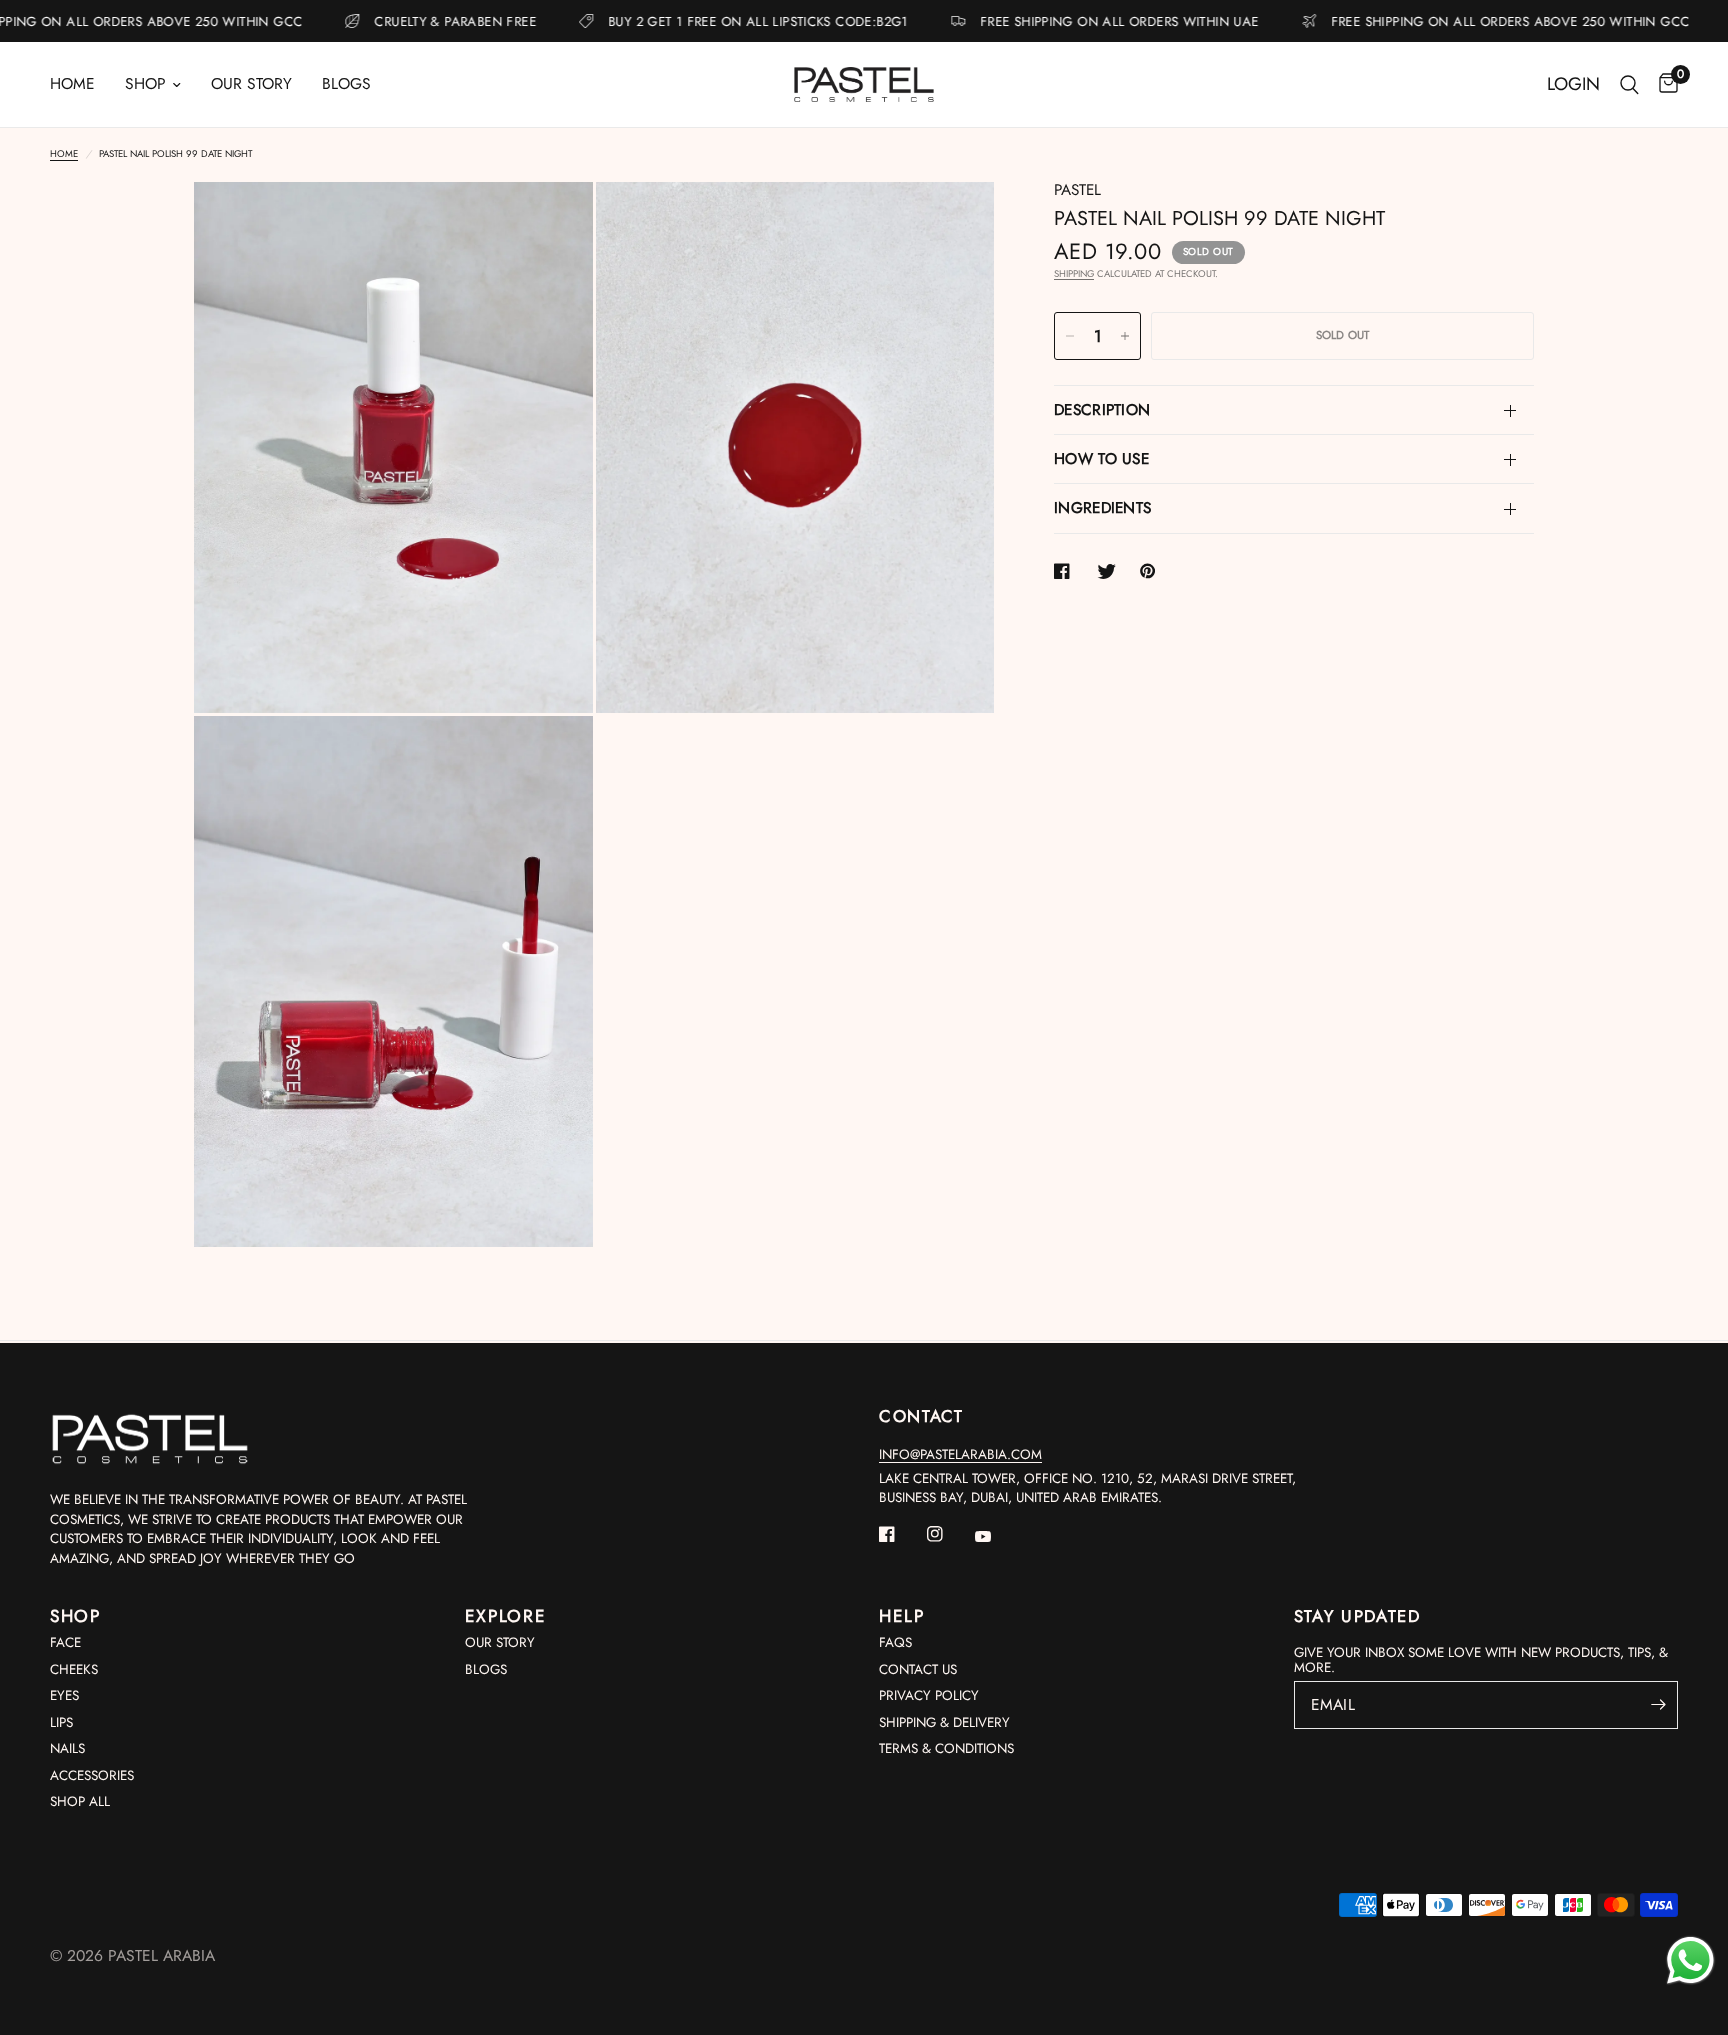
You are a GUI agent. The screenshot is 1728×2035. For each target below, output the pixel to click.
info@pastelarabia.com (960, 1454)
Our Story (251, 83)
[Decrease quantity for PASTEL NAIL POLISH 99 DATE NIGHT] (1070, 336)
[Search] (1629, 84)
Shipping (1074, 274)
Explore (506, 1616)
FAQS (895, 1642)
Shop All (80, 1801)
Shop (145, 83)
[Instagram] (949, 1534)
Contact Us (918, 1669)
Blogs (346, 83)
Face (65, 1642)
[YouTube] (997, 1537)
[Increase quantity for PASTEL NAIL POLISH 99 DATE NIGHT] (1125, 336)
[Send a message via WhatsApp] (1690, 1960)
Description (1102, 410)
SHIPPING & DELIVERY (944, 1722)
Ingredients (1102, 508)
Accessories (92, 1775)
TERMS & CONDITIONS (946, 1748)
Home (72, 83)
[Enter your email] (1658, 1705)
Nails (67, 1748)
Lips (61, 1722)
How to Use (1101, 459)
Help (902, 1616)
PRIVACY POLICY (929, 1695)
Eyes (64, 1695)
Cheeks (74, 1669)
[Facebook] (901, 1534)
